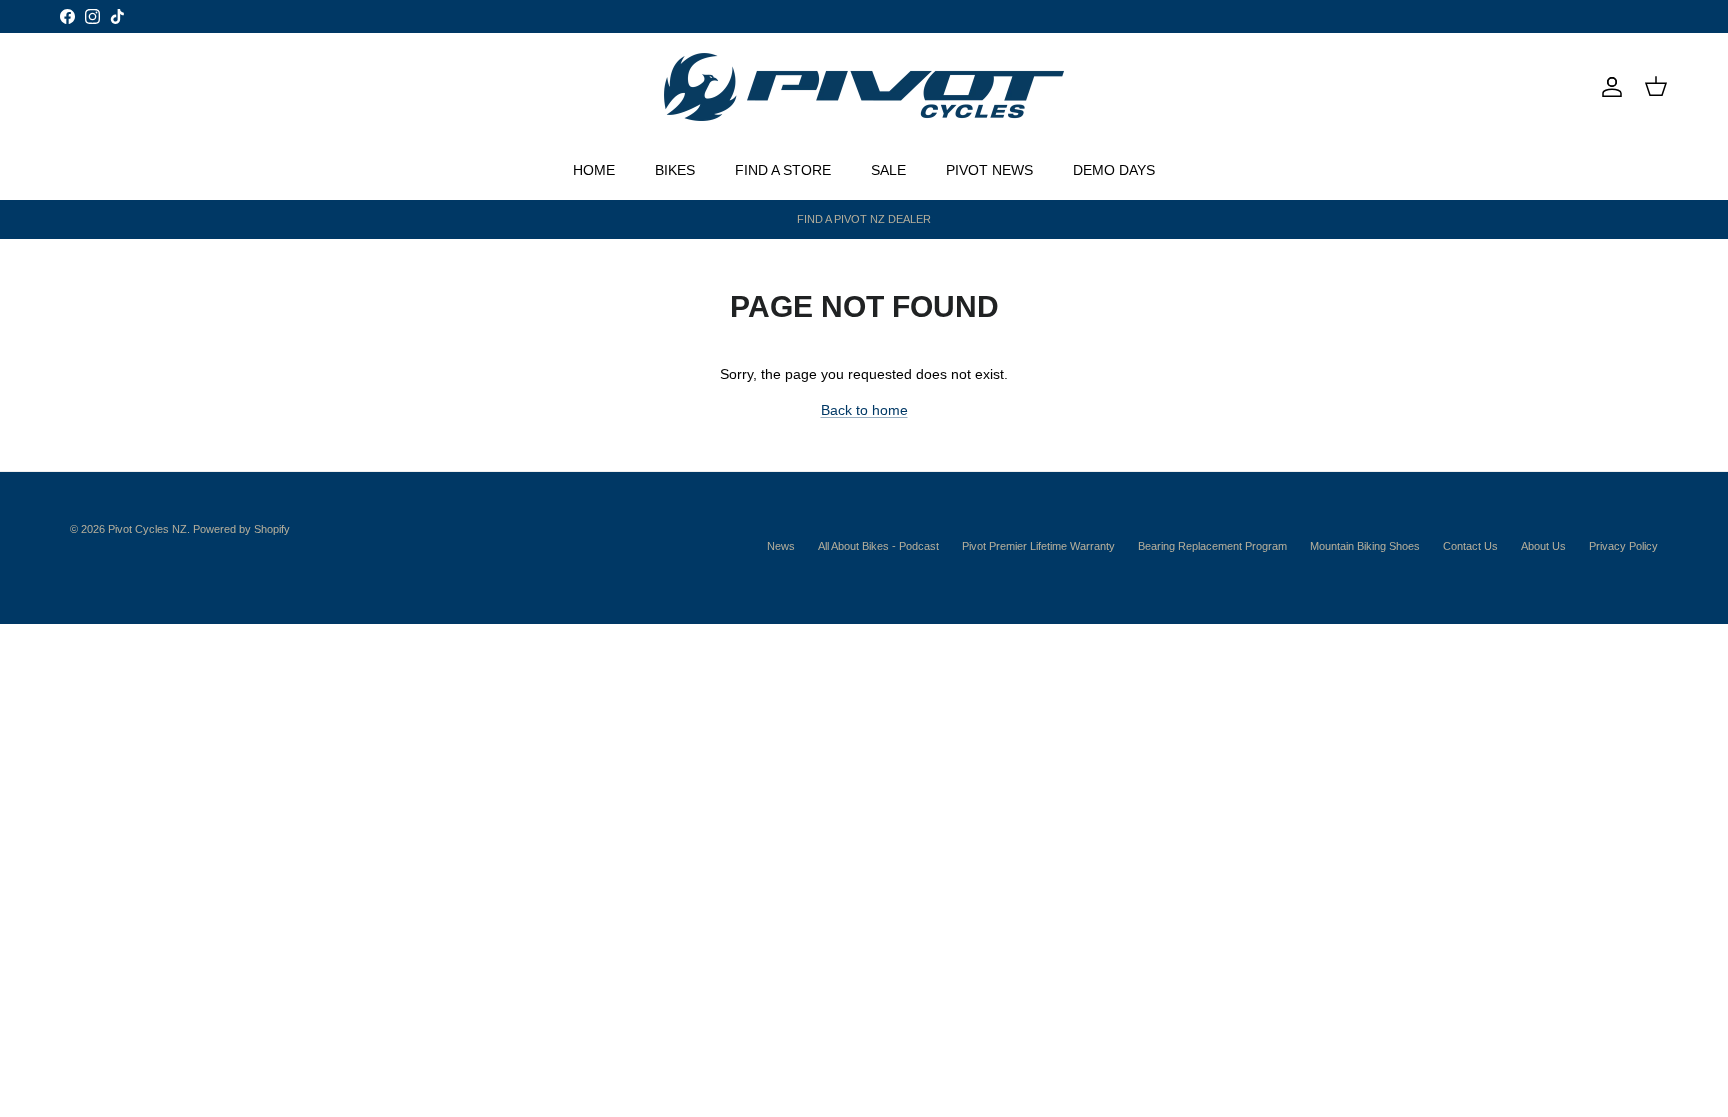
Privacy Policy (1623, 546)
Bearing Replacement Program (1212, 546)
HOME (594, 170)
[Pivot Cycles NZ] (864, 87)
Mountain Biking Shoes (1365, 546)
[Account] (1608, 87)
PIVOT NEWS (989, 170)
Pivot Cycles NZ (147, 529)
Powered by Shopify (241, 529)
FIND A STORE (783, 170)
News (781, 546)
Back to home (864, 410)
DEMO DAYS (1114, 170)
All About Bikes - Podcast (878, 546)
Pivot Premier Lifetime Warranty (1038, 546)
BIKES (675, 170)
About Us (1543, 546)
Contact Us (1470, 546)
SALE (888, 170)
